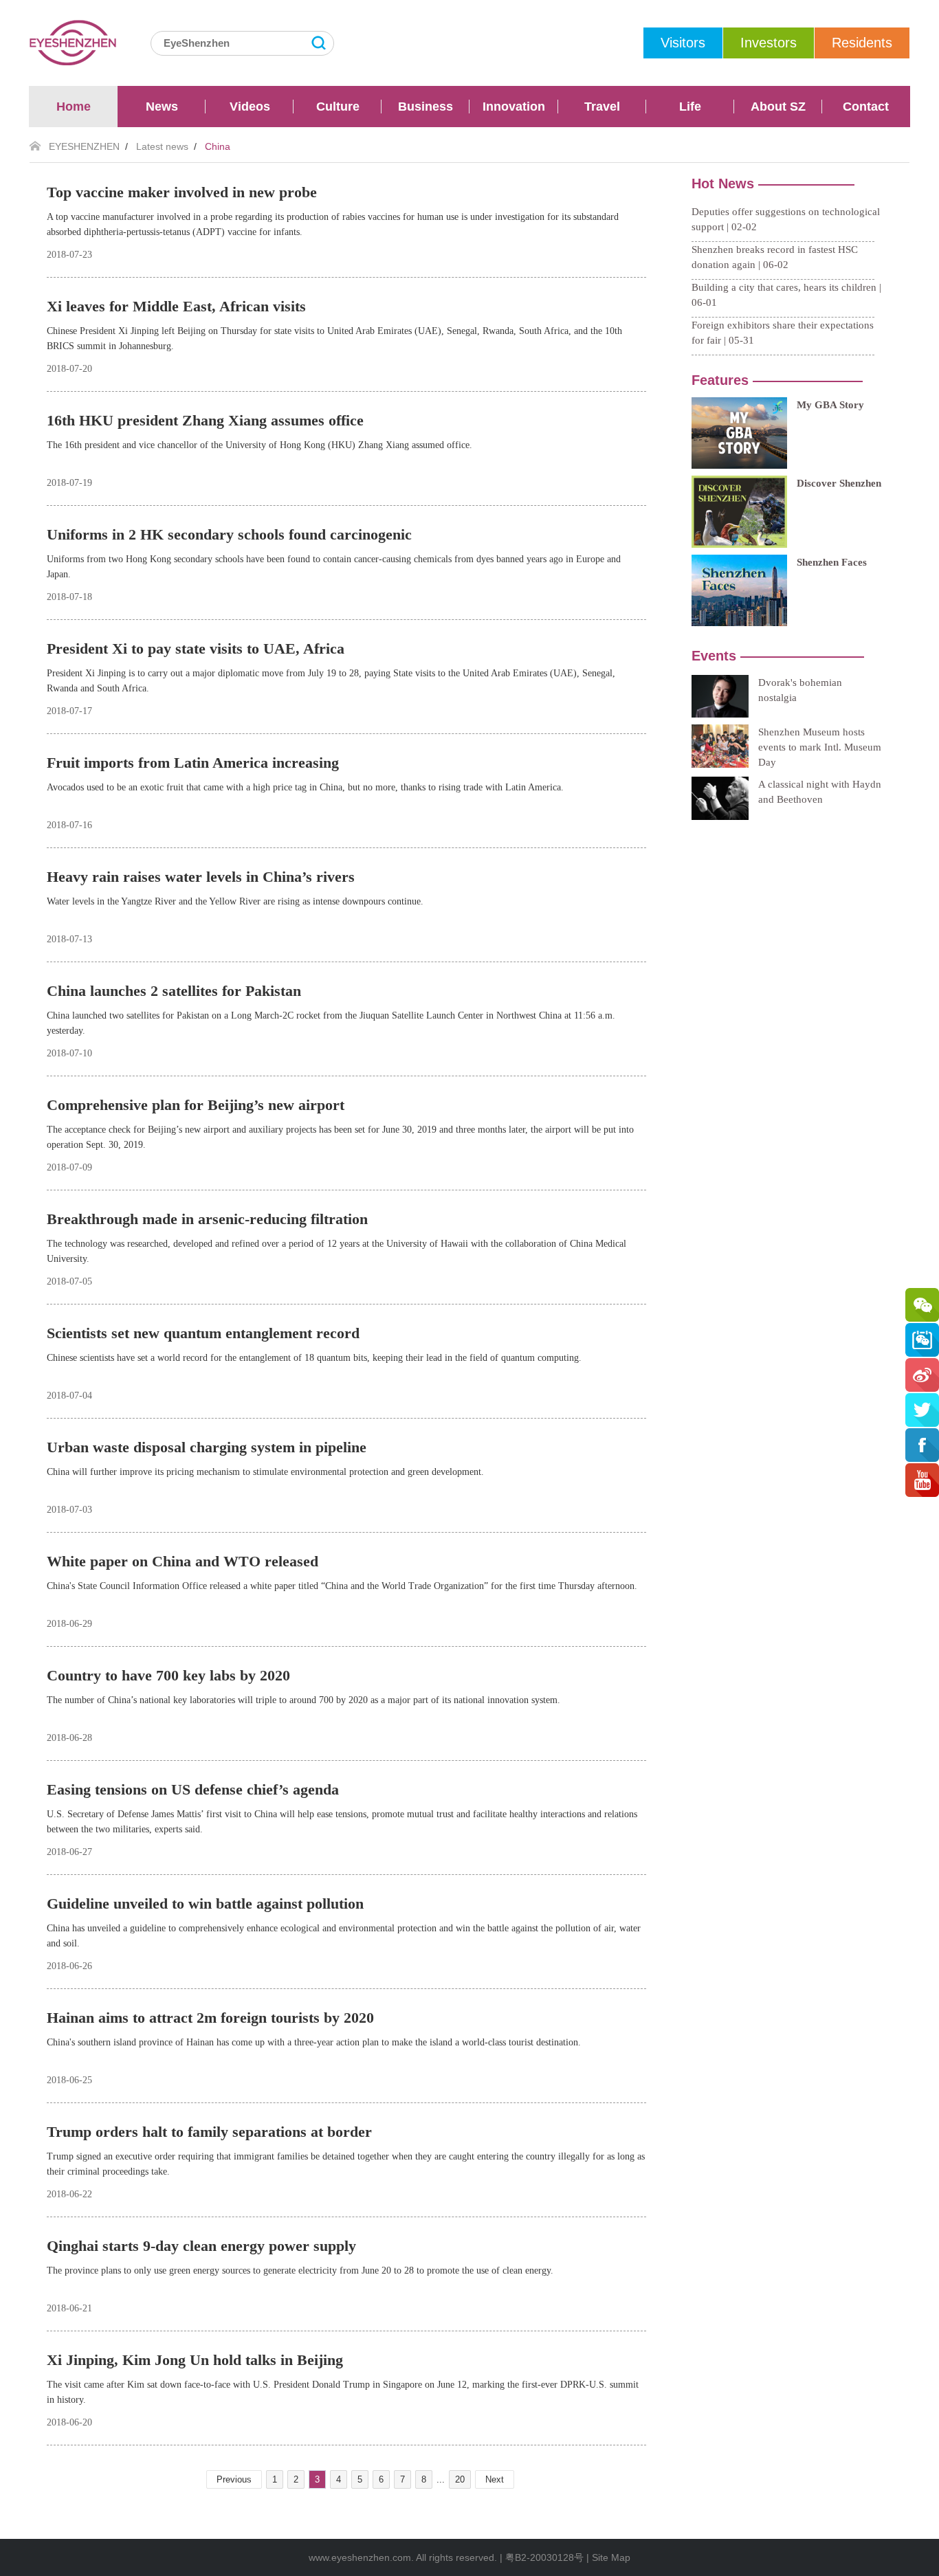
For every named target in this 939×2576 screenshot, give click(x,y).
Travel (602, 107)
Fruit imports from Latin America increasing (193, 763)
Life (690, 107)
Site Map (611, 2557)
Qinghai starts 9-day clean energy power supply (201, 2246)
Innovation (514, 107)
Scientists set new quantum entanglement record (203, 1333)
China (218, 146)
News (162, 107)
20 (460, 2479)
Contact (866, 107)
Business (426, 107)
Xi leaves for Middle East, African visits (176, 306)
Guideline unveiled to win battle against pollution (205, 1903)
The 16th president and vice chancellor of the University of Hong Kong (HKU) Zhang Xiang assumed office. (259, 445)
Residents (862, 43)
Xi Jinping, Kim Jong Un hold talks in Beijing (195, 2360)
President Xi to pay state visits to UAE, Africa (196, 648)
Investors (769, 43)
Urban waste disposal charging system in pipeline (207, 1447)
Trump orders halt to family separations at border (209, 2132)
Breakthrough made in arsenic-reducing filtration (207, 1219)
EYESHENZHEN (84, 146)
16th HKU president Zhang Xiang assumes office (205, 420)
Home (74, 107)
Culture (338, 107)
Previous (234, 2479)
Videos (250, 107)
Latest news (162, 146)
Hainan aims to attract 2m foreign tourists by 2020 (210, 2018)
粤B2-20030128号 (544, 2557)
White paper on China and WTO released (183, 1561)
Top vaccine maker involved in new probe (182, 192)
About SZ (778, 107)
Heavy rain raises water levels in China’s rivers (201, 877)
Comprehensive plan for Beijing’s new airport (196, 1105)
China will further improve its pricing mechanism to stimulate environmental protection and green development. (265, 1472)
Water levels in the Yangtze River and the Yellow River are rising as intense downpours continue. (235, 901)
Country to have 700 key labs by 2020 (168, 1675)
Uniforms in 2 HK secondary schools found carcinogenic (229, 534)
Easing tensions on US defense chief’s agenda (193, 1789)
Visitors (683, 43)
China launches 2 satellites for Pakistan (174, 991)
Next (495, 2479)
